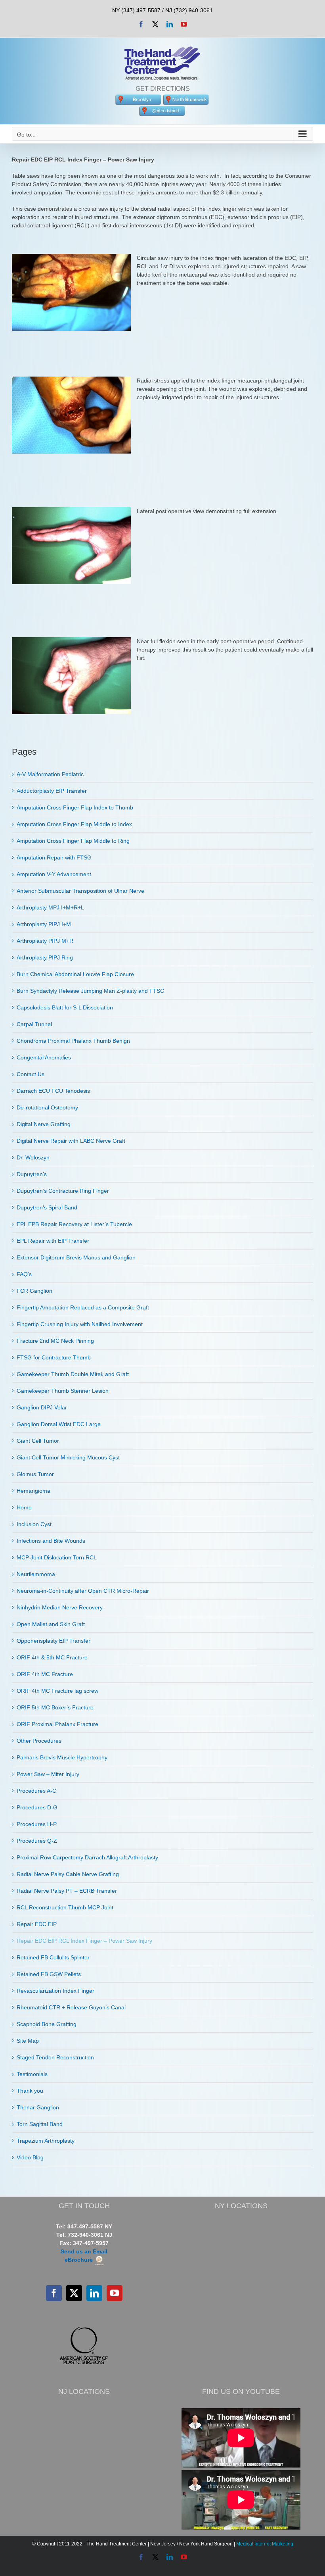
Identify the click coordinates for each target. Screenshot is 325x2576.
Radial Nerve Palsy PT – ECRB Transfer (67, 1891)
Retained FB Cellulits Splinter (53, 1957)
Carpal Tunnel (34, 1024)
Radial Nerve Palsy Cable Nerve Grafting (68, 1874)
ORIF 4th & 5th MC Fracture (52, 1657)
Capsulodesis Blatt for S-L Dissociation (65, 1007)
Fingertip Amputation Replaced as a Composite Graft (83, 1307)
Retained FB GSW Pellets (49, 1974)
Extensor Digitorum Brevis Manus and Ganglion (76, 1257)
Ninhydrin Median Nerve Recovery (60, 1607)
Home (24, 1507)
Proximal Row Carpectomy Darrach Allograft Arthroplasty (87, 1857)
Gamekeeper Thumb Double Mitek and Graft (73, 1374)
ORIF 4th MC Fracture (45, 1674)
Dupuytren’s (32, 1174)
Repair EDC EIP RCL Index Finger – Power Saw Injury (84, 1941)
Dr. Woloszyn (33, 1157)
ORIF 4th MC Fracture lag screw (57, 1691)
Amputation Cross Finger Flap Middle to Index (74, 824)
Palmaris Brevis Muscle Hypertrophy (62, 1757)
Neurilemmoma (36, 1574)
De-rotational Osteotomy (47, 1107)
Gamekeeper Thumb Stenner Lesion (63, 1391)
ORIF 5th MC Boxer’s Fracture (55, 1707)
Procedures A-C (36, 1791)
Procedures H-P (37, 1824)
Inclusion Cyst (34, 1524)
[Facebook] (54, 2293)
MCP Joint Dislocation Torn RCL (57, 1557)
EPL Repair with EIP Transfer (53, 1241)
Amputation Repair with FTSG (54, 857)
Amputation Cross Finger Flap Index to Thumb (75, 807)
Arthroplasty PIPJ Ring (45, 957)
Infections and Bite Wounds (51, 1541)
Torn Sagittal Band (40, 2124)
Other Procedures (39, 1741)
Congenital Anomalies (44, 1057)
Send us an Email (84, 2251)
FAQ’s (24, 1274)
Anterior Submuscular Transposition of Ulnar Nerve (80, 891)
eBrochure (79, 2260)
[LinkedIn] (94, 2293)
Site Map (28, 2041)
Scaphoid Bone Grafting (47, 2024)
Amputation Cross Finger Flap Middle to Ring (73, 841)
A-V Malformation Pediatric (50, 774)
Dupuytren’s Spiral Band (47, 1207)
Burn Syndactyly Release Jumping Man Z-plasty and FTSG (91, 991)
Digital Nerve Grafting (44, 1124)
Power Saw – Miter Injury (48, 1774)
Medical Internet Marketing (265, 2544)
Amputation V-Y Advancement (54, 874)
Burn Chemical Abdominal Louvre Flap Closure (75, 974)
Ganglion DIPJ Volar (42, 1407)
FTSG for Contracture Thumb (54, 1357)
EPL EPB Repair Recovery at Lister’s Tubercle (74, 1224)
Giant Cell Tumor (38, 1441)
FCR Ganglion (34, 1291)
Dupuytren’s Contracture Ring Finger (63, 1191)
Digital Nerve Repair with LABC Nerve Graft (71, 1141)
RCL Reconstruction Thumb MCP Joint (65, 1907)
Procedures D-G (37, 1807)
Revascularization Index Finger (55, 1991)
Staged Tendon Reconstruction (55, 2057)
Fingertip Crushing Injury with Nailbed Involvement (80, 1324)
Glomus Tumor (35, 1474)
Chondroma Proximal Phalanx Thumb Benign (73, 1041)
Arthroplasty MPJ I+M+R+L (50, 907)
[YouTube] (115, 2293)
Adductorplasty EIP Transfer (52, 791)
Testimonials (32, 2074)
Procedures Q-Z (37, 1841)
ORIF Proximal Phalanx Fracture (57, 1724)
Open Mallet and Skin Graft (51, 1624)
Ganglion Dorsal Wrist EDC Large (59, 1424)
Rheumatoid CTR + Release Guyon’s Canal (71, 2007)
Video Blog (30, 2157)
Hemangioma (33, 1491)
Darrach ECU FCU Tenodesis (53, 1091)
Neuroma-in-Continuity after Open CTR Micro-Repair (83, 1591)
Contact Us (31, 1074)
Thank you (30, 2091)
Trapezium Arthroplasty (46, 2141)
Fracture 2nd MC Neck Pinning (55, 1341)
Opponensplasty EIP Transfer (54, 1641)
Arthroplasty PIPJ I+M (44, 924)
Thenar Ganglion (38, 2107)
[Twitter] (74, 2293)
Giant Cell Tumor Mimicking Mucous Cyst (68, 1457)
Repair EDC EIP (37, 1924)
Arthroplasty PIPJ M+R (45, 941)
